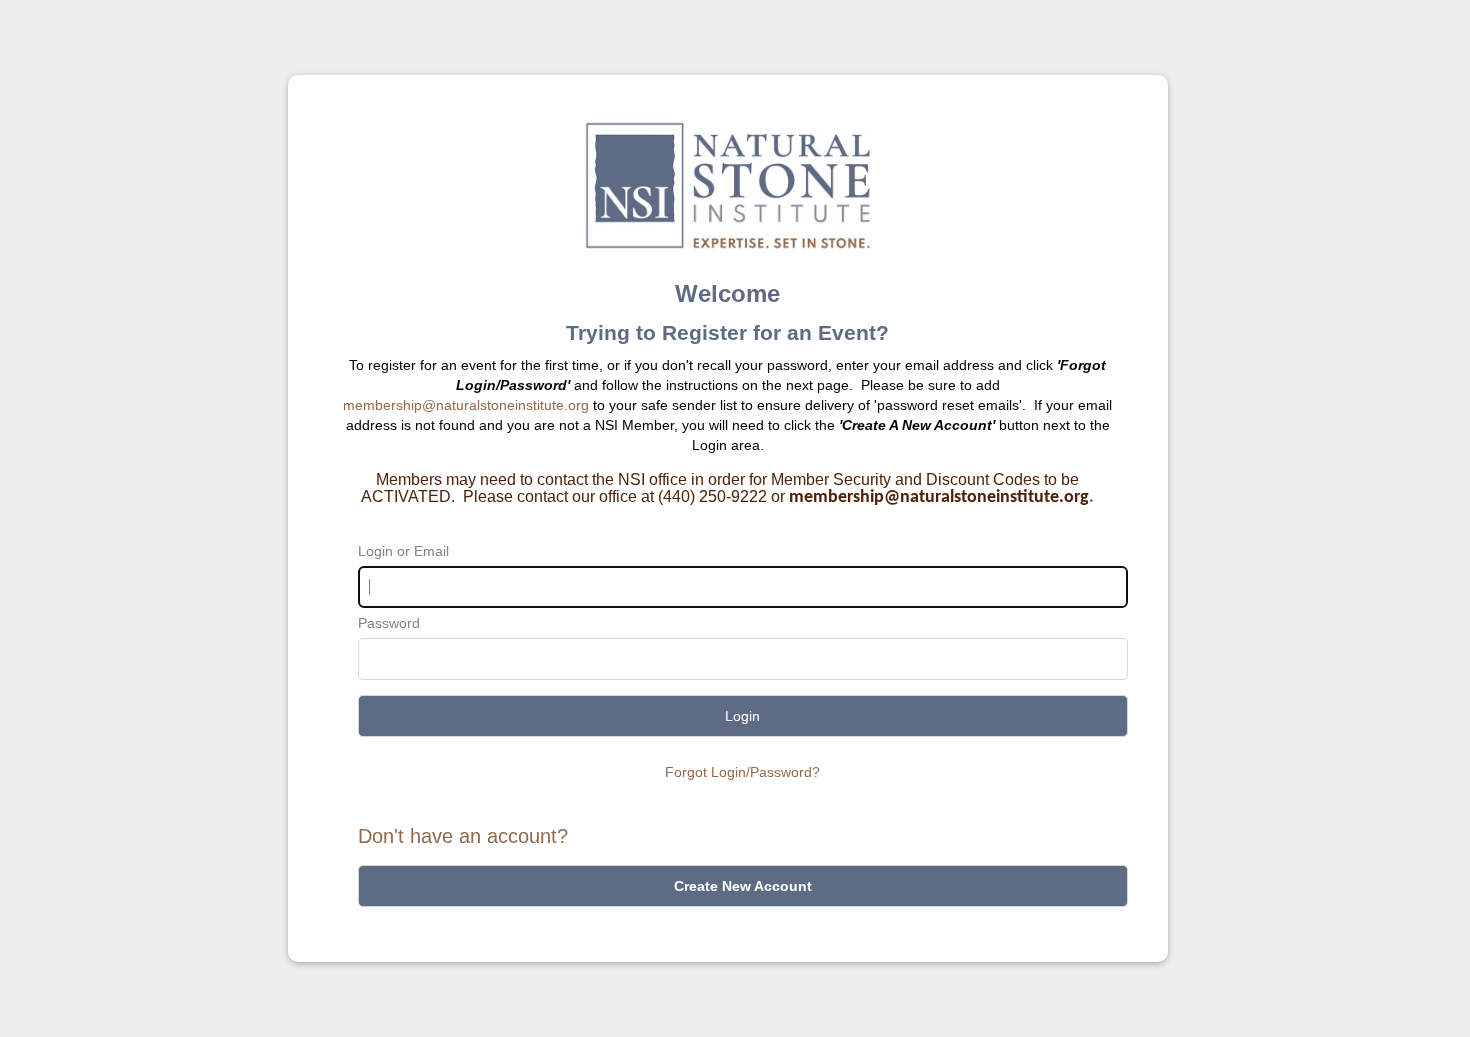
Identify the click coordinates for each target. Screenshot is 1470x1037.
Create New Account (743, 886)
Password (389, 623)
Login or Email (403, 551)
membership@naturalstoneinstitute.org (466, 405)
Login (742, 716)
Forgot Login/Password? (742, 772)
